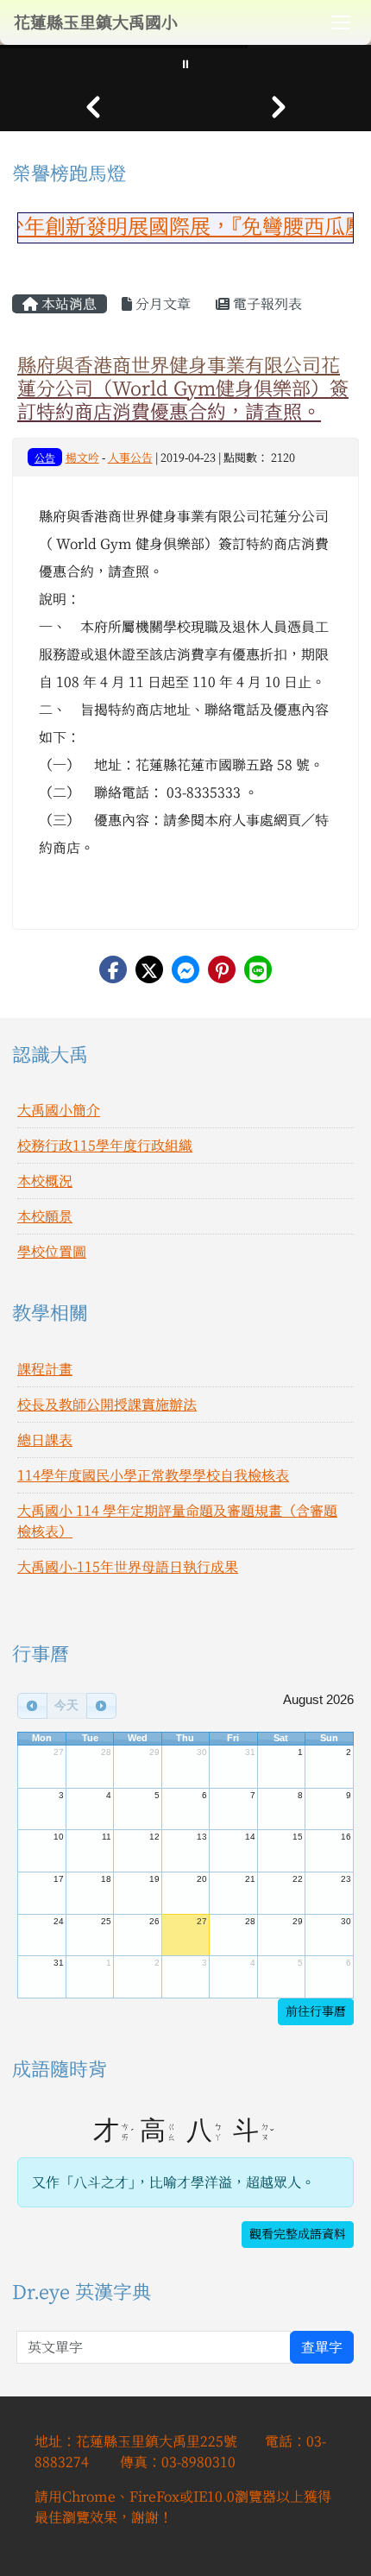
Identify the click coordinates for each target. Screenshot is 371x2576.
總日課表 (45, 1440)
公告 (45, 458)
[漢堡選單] (341, 22)
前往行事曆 (316, 2011)
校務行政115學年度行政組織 (105, 1146)
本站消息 (67, 304)
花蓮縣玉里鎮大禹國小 (96, 22)
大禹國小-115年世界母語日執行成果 (128, 1567)
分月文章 (161, 304)
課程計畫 (45, 1369)
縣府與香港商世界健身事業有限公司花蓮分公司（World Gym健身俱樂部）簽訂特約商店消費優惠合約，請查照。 (183, 388)
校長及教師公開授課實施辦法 (107, 1405)
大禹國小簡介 (59, 1110)
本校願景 (45, 1216)
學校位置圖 (52, 1252)
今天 (66, 1705)
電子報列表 (266, 304)
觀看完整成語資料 (298, 2234)
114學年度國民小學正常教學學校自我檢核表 (153, 1475)
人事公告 (130, 458)
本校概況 (45, 1181)
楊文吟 (82, 458)
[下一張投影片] (278, 107)
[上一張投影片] (93, 107)
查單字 (322, 2347)
